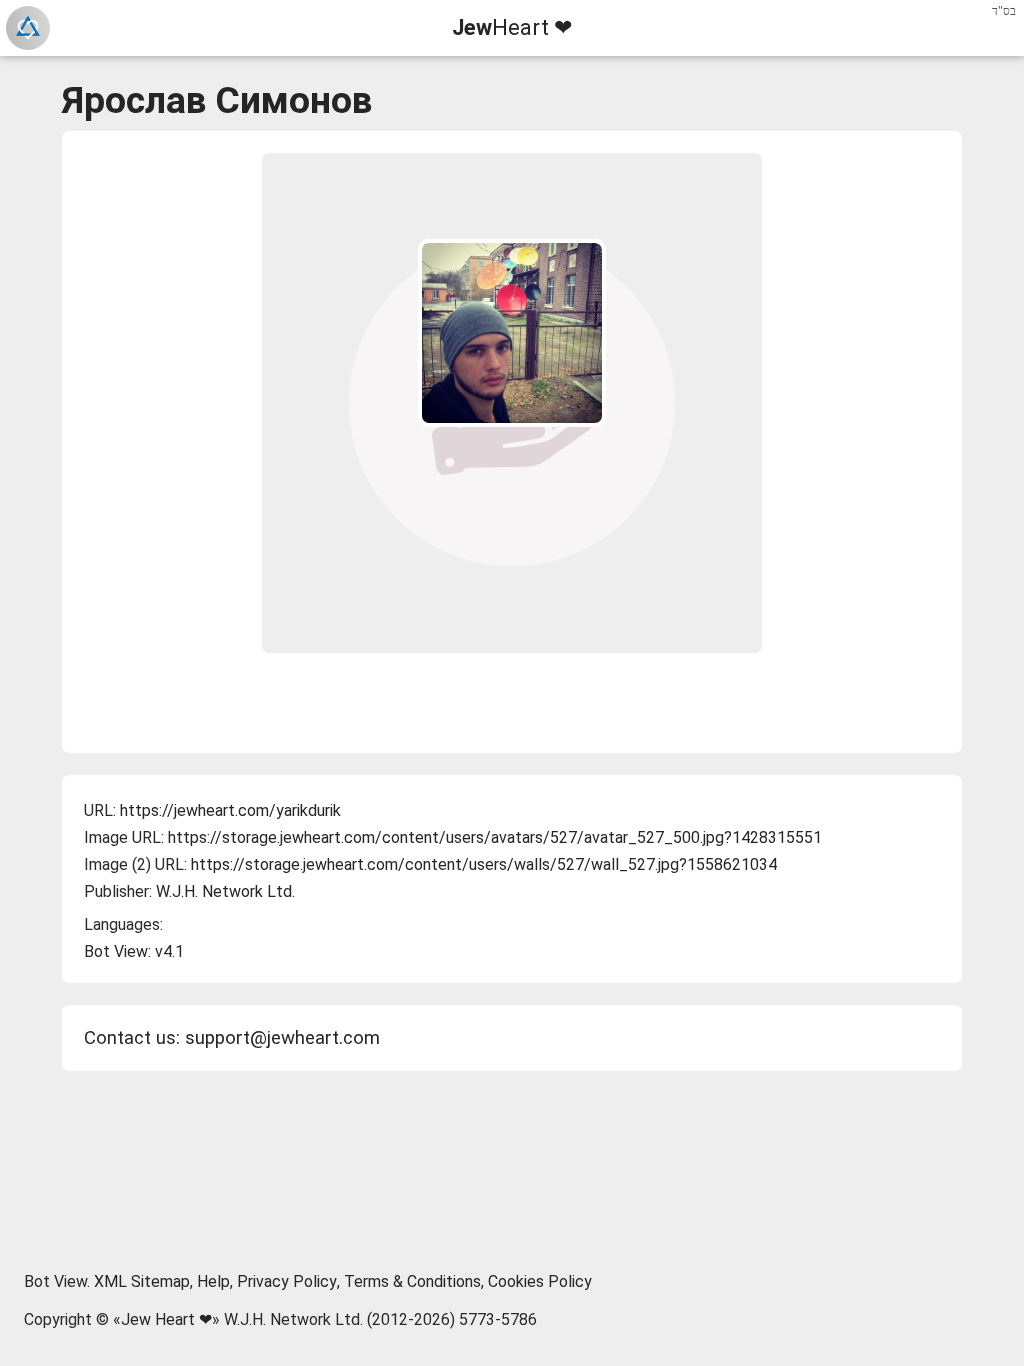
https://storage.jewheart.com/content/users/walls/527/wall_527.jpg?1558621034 (484, 864)
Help (213, 1281)
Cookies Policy (540, 1281)
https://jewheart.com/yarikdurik (230, 810)
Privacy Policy (287, 1281)
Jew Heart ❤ (166, 1319)
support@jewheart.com (282, 1038)
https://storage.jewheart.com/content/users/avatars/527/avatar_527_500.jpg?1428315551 (495, 837)
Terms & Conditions (412, 1281)
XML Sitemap (142, 1281)
